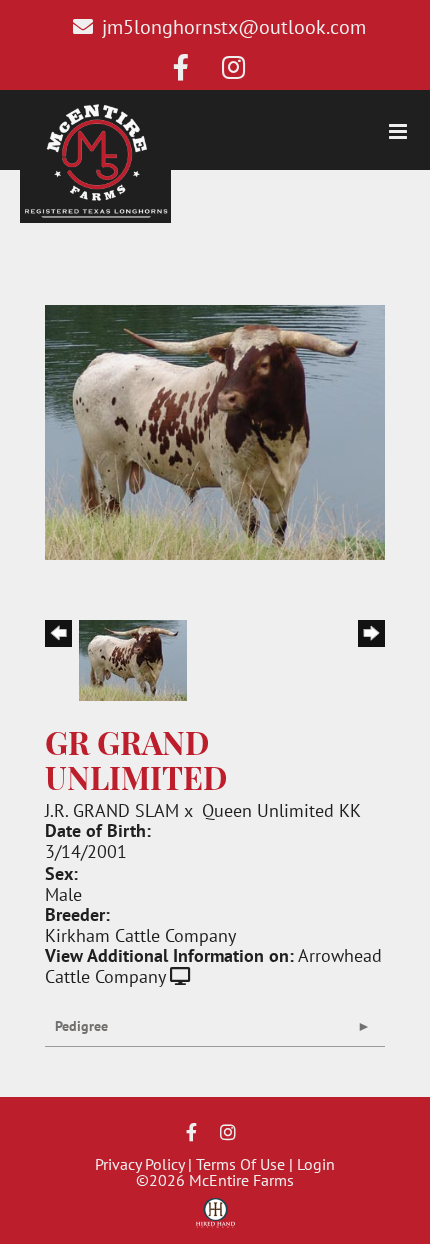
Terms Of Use (240, 1164)
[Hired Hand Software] (215, 1220)
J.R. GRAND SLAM (112, 810)
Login (316, 1164)
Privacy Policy (139, 1164)
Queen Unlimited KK (281, 810)
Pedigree (81, 1026)
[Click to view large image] (215, 430)
